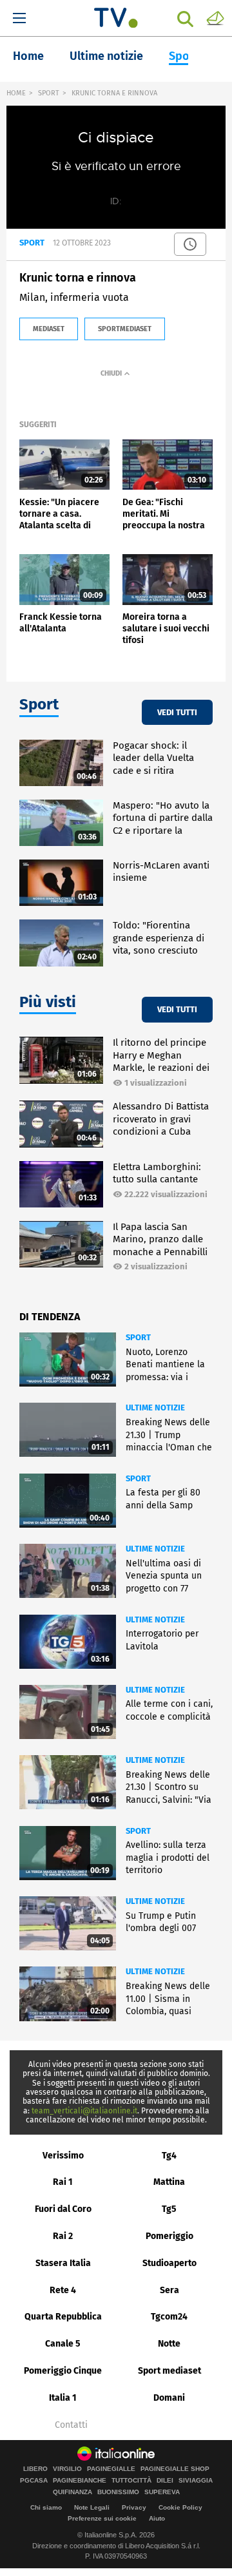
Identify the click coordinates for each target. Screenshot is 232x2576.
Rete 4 (63, 2290)
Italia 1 (63, 2398)
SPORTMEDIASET (125, 329)
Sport (184, 56)
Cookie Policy (180, 2507)
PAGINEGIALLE (111, 2469)
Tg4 (169, 2156)
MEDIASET (49, 329)
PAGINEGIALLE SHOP (175, 2469)
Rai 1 (63, 2182)
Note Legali (92, 2507)
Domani (169, 2398)
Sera (169, 2290)
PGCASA (34, 2481)
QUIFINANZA (72, 2492)
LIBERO (35, 2469)
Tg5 (169, 2209)
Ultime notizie (106, 56)
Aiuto (157, 2518)
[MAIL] (215, 17)
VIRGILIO (67, 2469)
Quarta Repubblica (63, 2317)
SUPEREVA (162, 2492)
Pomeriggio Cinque (63, 2371)
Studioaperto (169, 2263)
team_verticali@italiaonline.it (84, 2111)
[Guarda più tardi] (190, 244)
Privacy (134, 2507)
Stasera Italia (63, 2263)
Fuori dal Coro (63, 2209)
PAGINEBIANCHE (80, 2481)
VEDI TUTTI (177, 712)
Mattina (169, 2182)
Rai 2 (63, 2236)
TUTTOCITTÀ (131, 2481)
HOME (16, 93)
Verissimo (63, 2156)
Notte (169, 2344)
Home (28, 56)
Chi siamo (46, 2507)
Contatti (71, 2425)
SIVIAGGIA (196, 2481)
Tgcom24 (169, 2317)
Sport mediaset (169, 2371)
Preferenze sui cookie (102, 2518)
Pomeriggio (169, 2236)
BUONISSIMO (118, 2492)
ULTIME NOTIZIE (155, 1408)
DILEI (165, 2481)
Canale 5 (63, 2344)
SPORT (49, 93)
